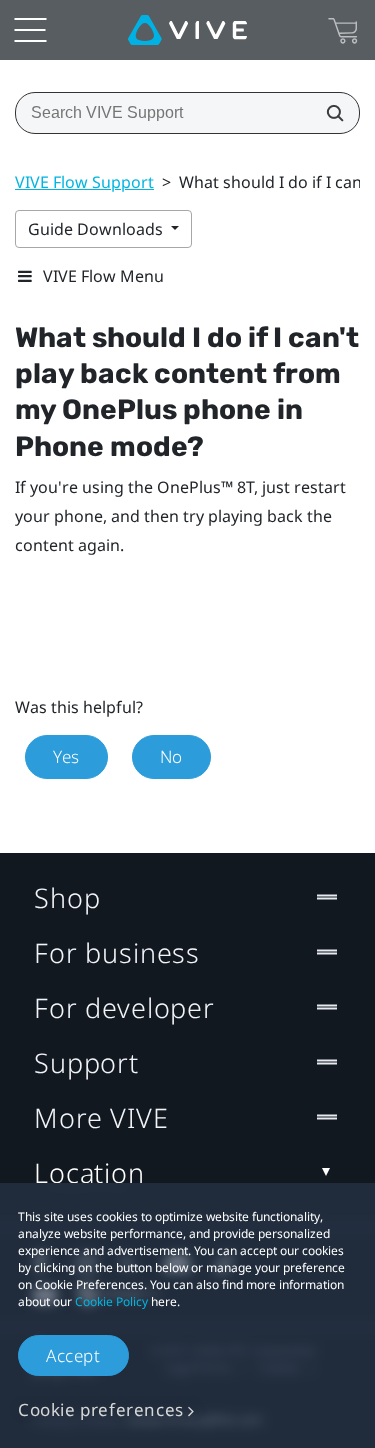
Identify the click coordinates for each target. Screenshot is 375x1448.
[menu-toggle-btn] (30, 30)
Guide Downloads (97, 229)
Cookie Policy (111, 1301)
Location (89, 1172)
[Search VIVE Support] (329, 113)
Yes (66, 756)
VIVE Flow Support (84, 182)
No (171, 756)
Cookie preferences (101, 1409)
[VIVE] (187, 30)
